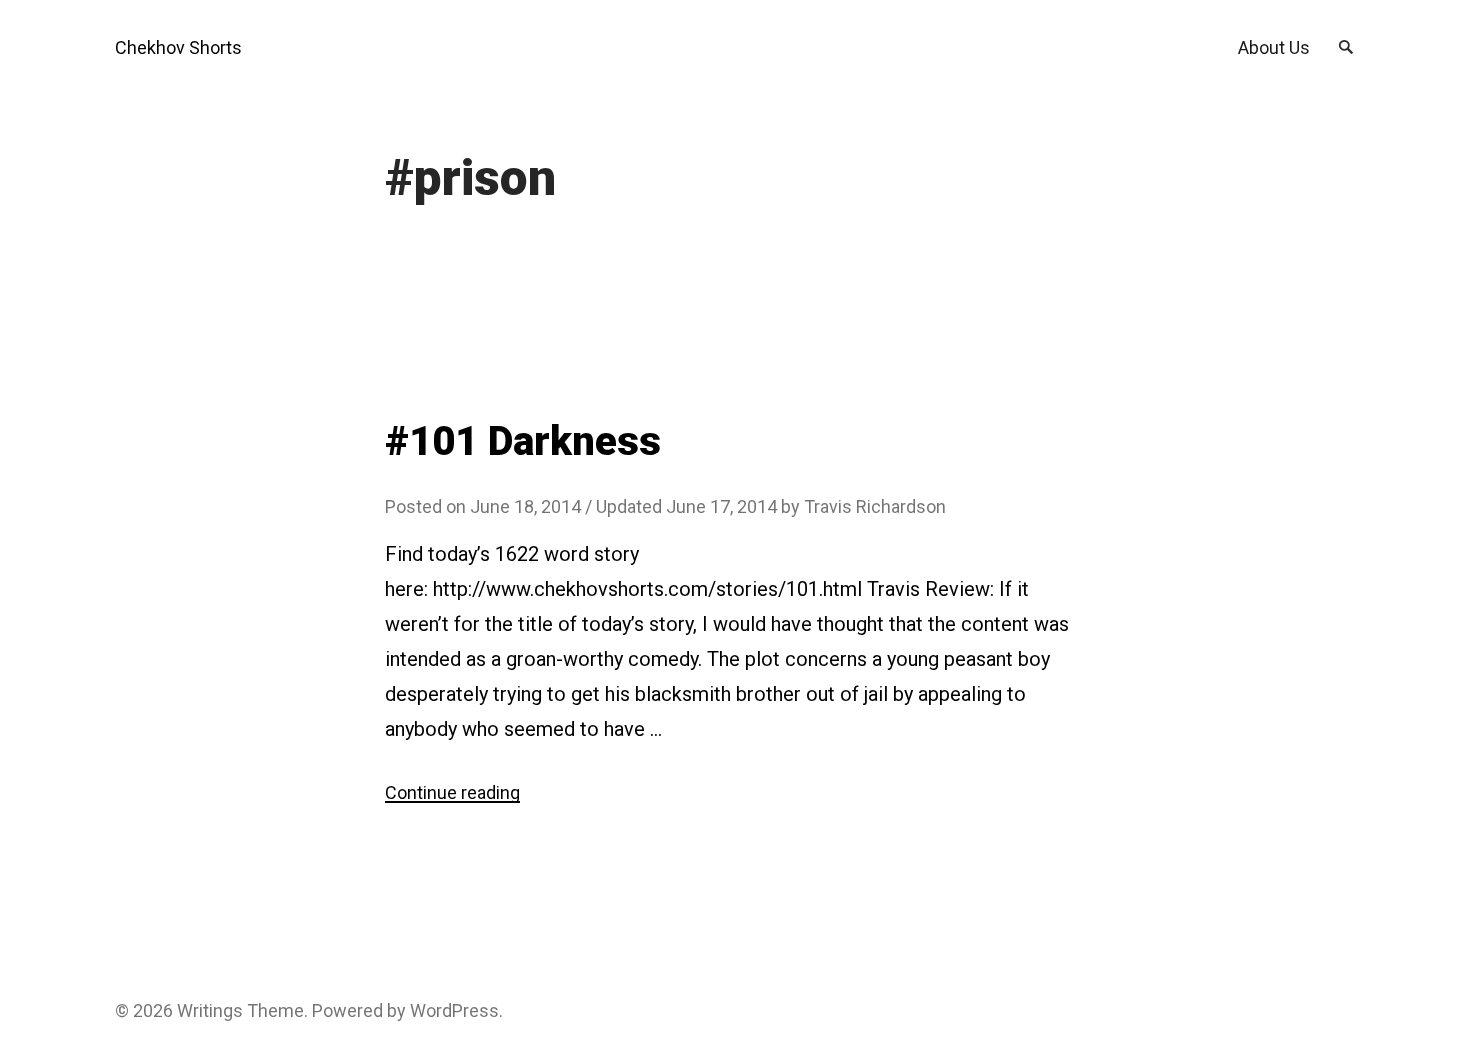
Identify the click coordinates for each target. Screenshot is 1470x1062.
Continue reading (452, 792)
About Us (1274, 47)
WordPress (454, 1010)
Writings (210, 1010)
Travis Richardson (875, 506)
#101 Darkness (523, 441)
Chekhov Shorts (178, 47)
